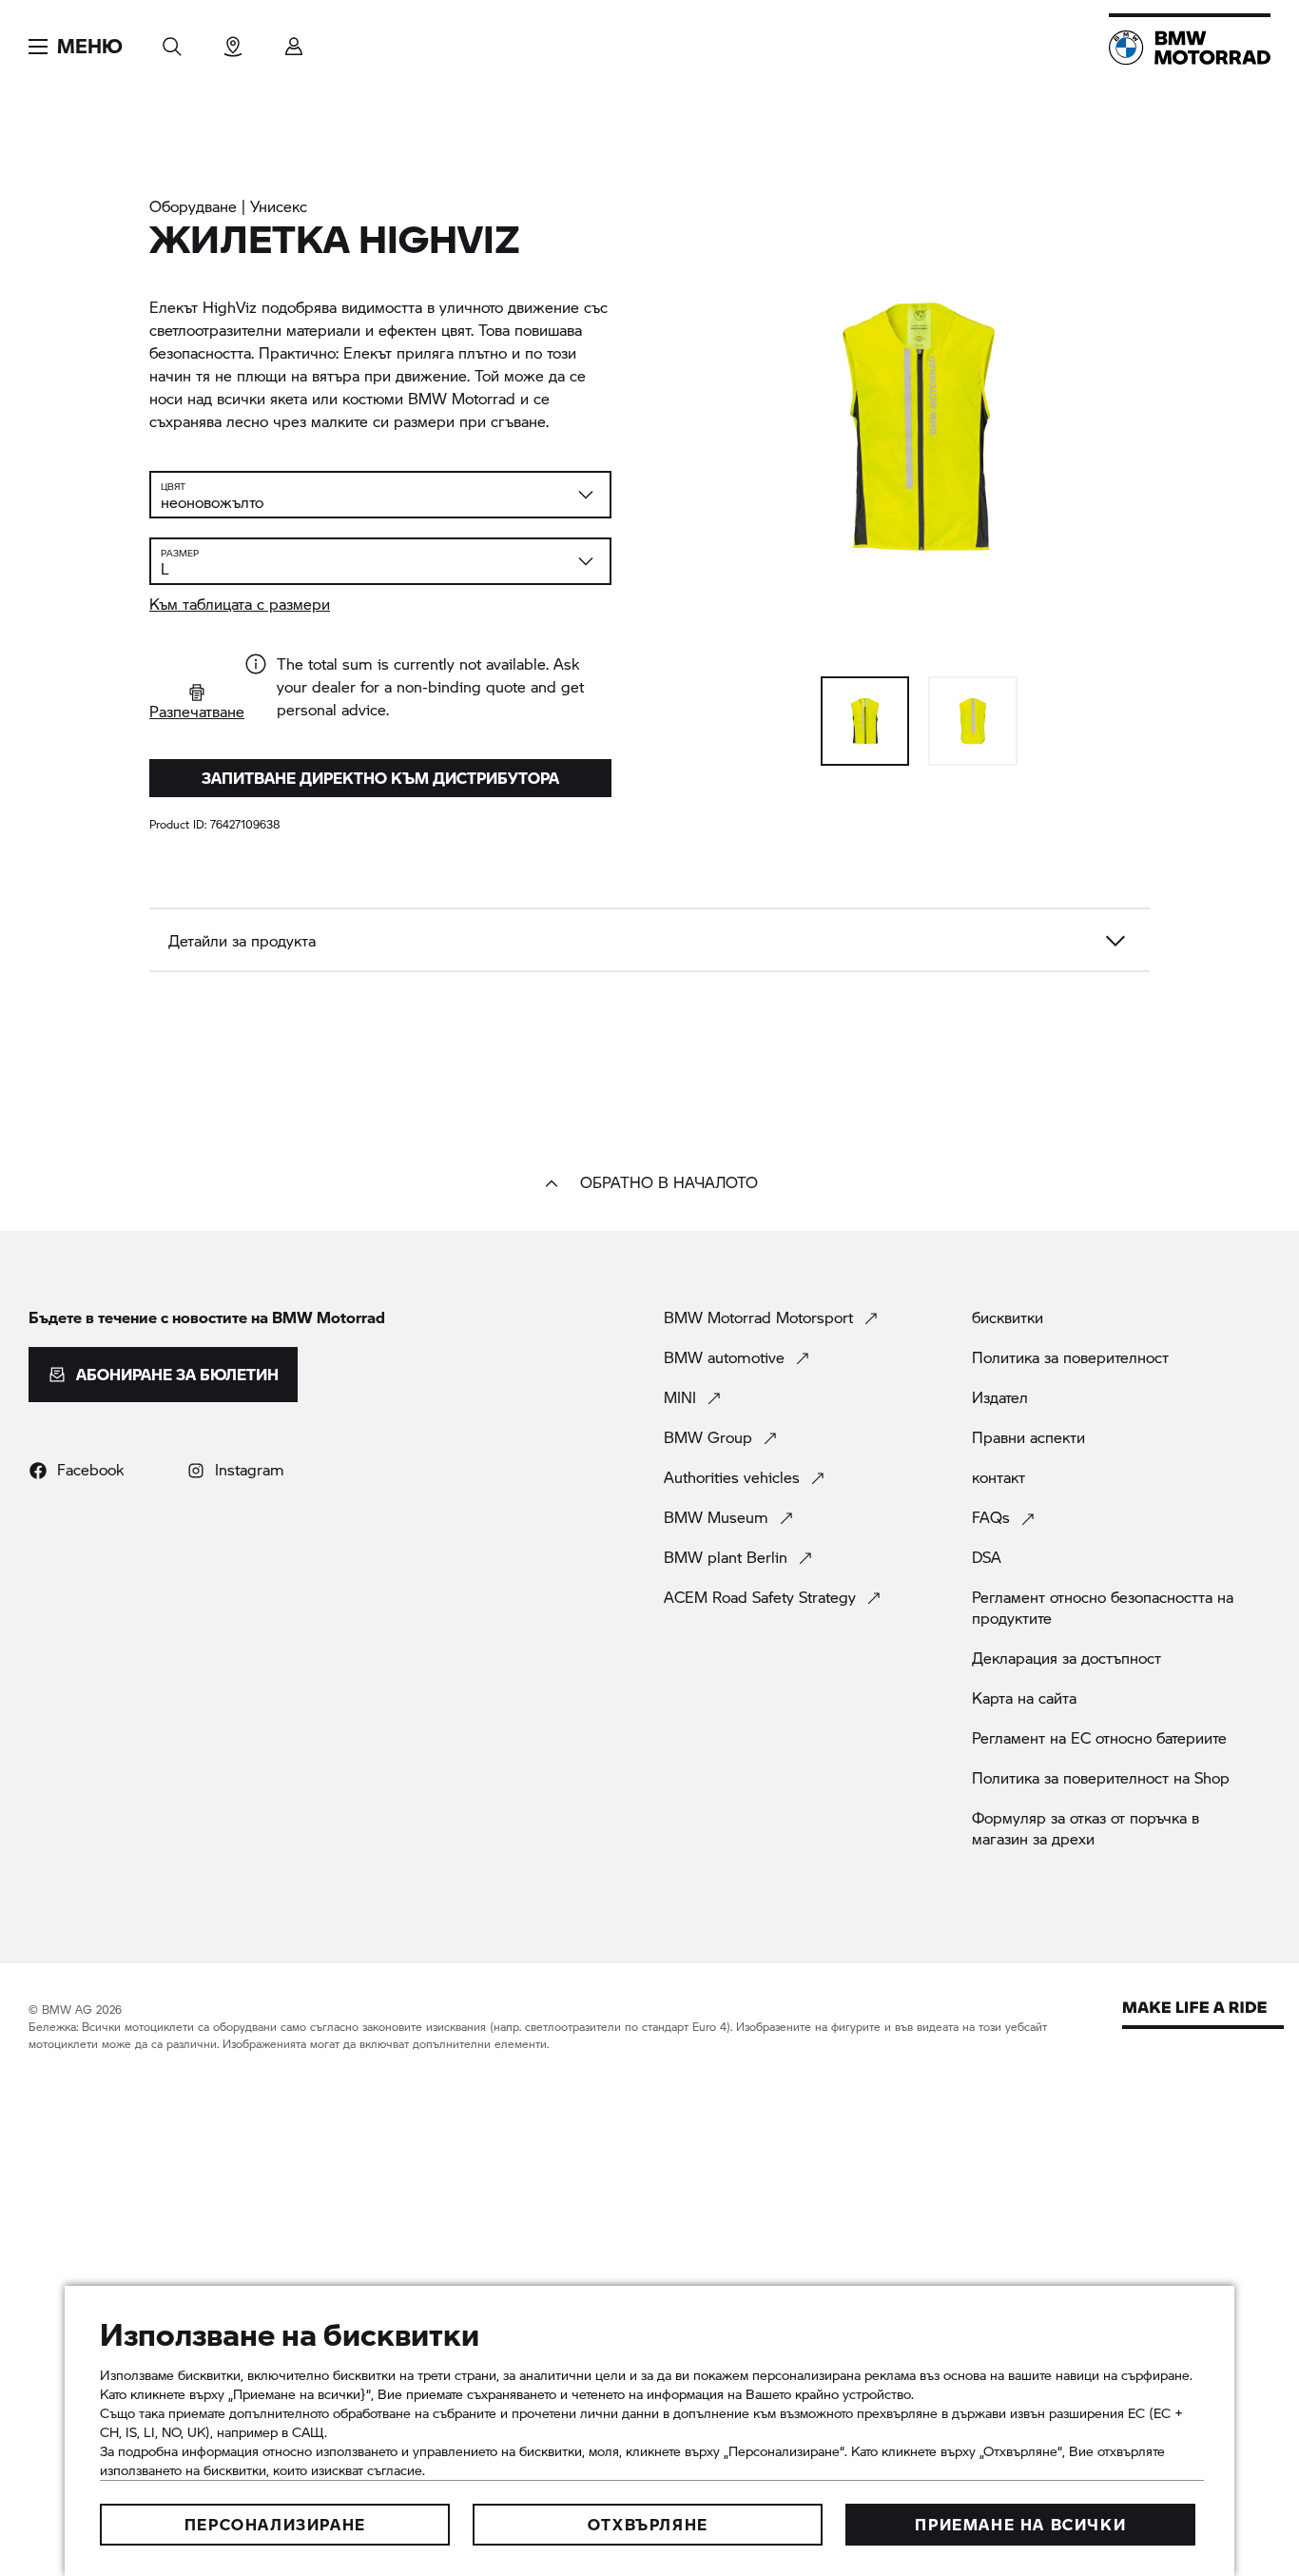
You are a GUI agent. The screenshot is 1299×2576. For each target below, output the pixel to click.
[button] (76, 47)
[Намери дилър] (233, 40)
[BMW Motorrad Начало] (1190, 48)
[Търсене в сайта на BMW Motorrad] (172, 40)
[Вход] (294, 40)
